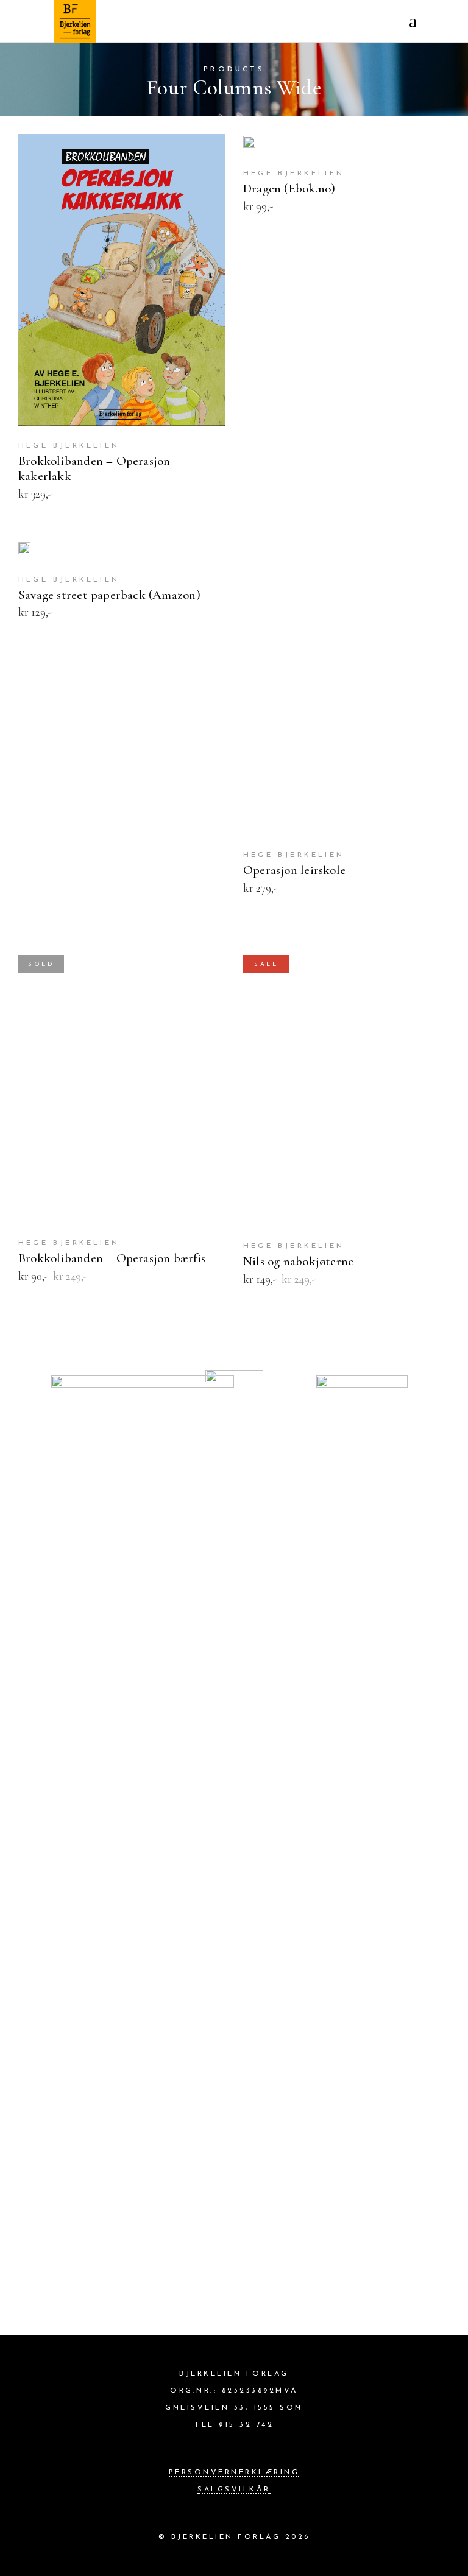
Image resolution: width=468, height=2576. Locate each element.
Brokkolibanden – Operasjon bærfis (112, 1258)
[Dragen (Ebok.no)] (249, 144)
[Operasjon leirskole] (346, 688)
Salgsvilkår (234, 2490)
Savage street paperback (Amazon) (109, 595)
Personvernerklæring (234, 2472)
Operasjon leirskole (294, 870)
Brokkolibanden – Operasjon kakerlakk (94, 468)
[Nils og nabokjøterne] (346, 1080)
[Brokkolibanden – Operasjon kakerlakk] (122, 280)
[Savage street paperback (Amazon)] (24, 550)
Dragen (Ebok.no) (289, 189)
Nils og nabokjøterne (298, 1261)
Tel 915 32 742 (234, 2425)
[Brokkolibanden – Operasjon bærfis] (122, 1079)
